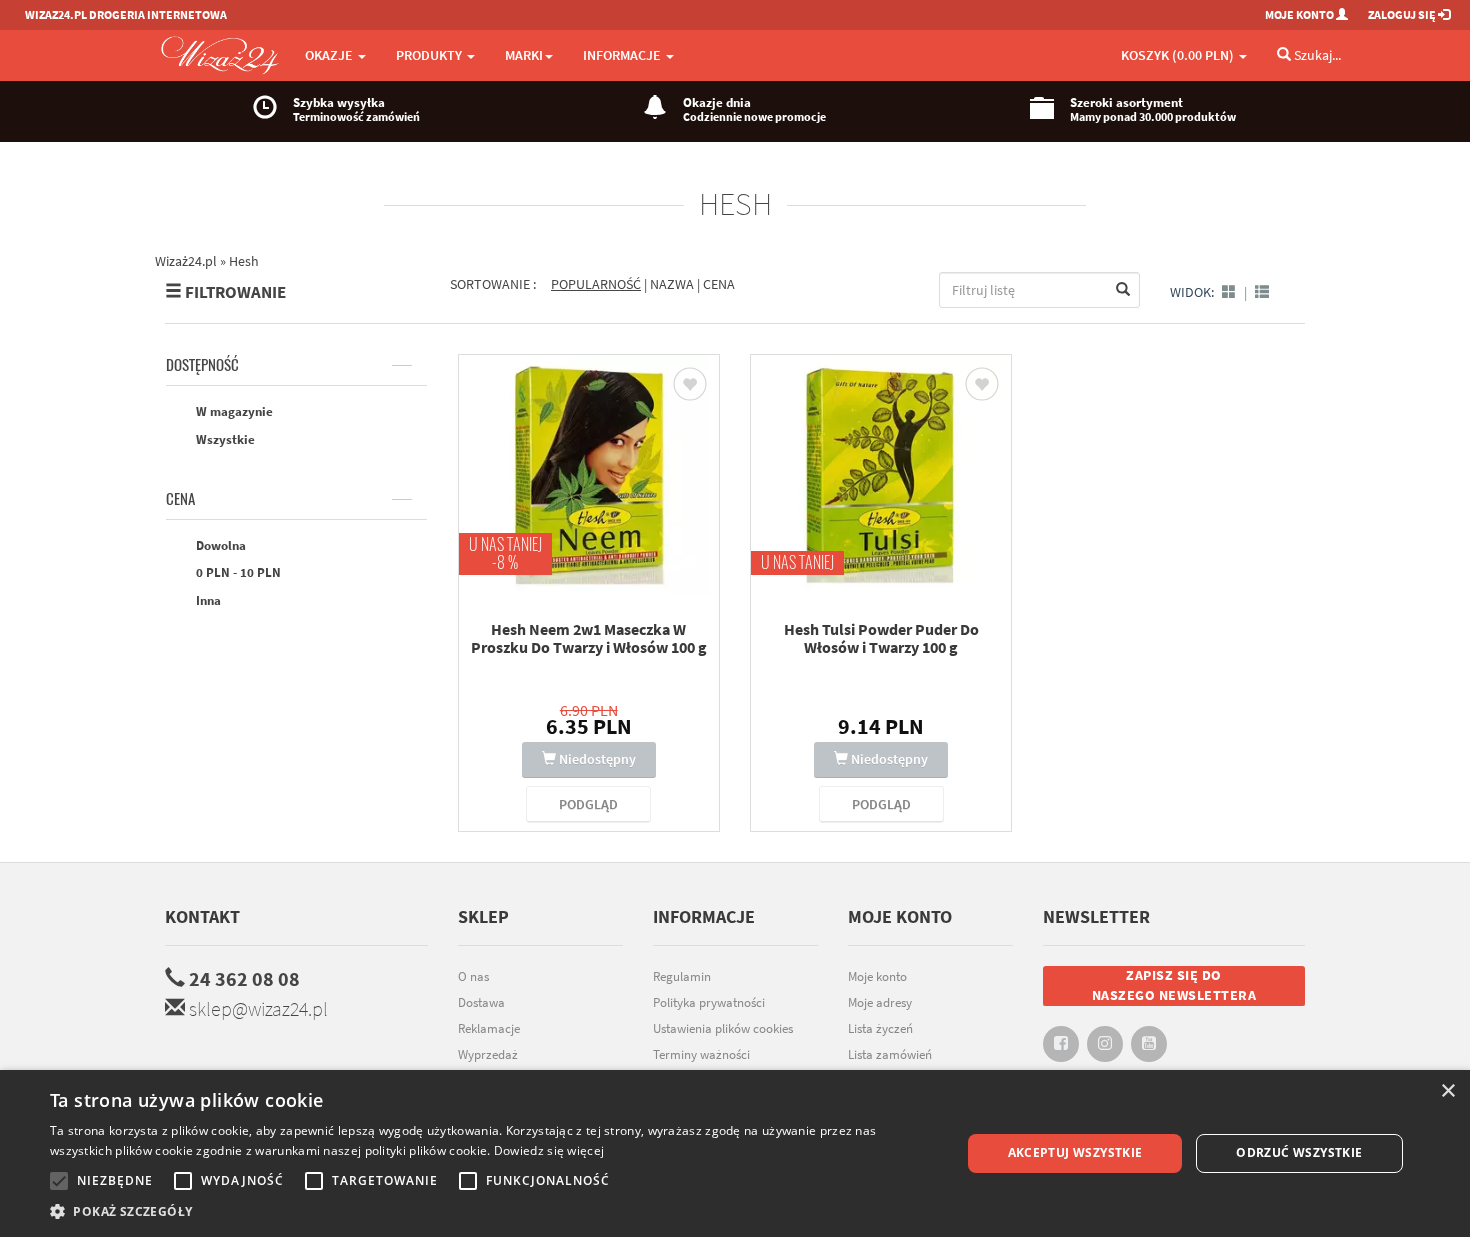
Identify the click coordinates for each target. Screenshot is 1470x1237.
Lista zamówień (890, 1054)
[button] (492, 1211)
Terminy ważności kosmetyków (701, 1065)
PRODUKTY (430, 55)
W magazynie (233, 411)
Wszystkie (224, 439)
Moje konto (877, 976)
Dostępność (202, 365)
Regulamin (682, 976)
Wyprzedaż (488, 1054)
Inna (207, 600)
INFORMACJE (623, 55)
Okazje (330, 55)
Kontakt (202, 916)
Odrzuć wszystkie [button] (1299, 1152)
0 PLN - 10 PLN (237, 572)
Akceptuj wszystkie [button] (1075, 1152)
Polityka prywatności (709, 1002)
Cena (180, 499)
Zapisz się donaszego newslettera (1174, 985)
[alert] (735, 1153)
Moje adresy (880, 1002)
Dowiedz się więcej (549, 1150)
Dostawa (481, 1002)
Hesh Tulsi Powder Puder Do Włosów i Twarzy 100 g (881, 638)
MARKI (524, 55)
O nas (473, 976)
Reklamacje (489, 1028)
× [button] (1447, 1091)
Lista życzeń (880, 1028)
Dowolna (219, 545)
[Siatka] (1229, 292)
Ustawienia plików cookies (723, 1028)
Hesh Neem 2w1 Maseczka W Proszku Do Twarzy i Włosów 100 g (589, 638)
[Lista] (1262, 292)
